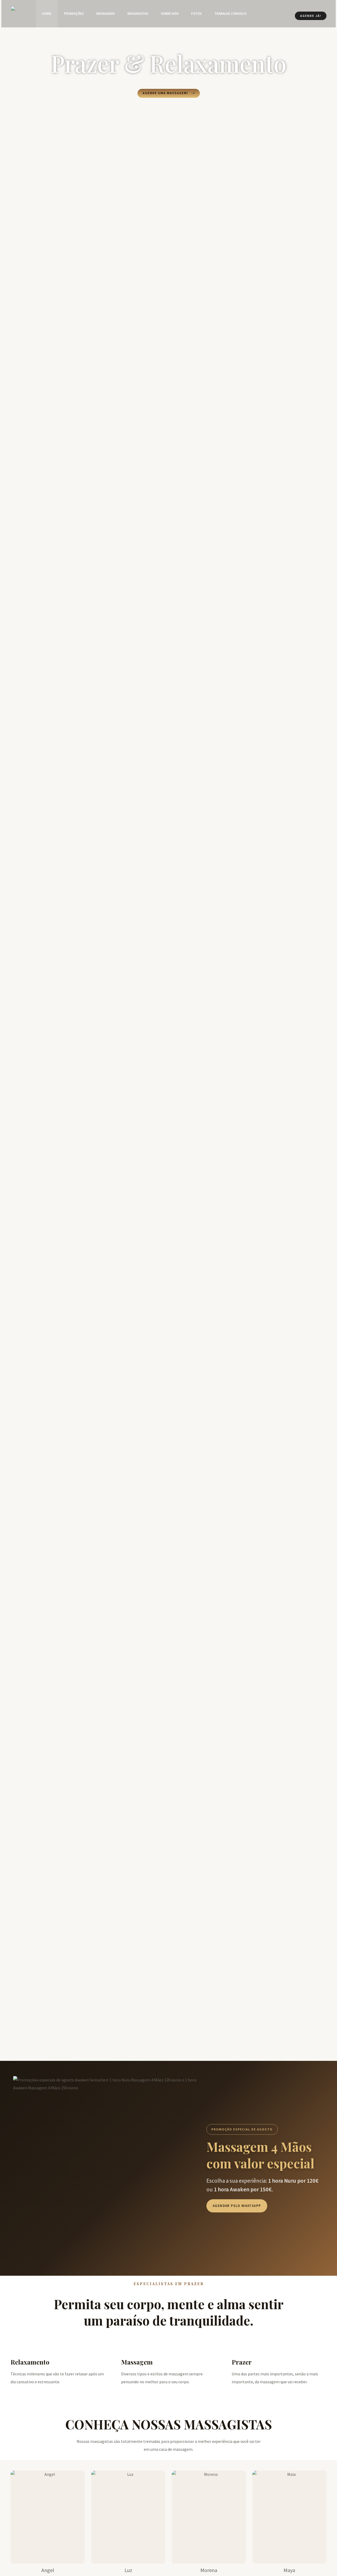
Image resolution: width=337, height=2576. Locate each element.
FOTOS (196, 14)
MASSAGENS (106, 14)
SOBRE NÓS (170, 14)
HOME (47, 14)
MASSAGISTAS (138, 14)
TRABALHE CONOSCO (230, 14)
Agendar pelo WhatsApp (237, 2206)
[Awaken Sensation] (18, 13)
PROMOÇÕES (74, 14)
